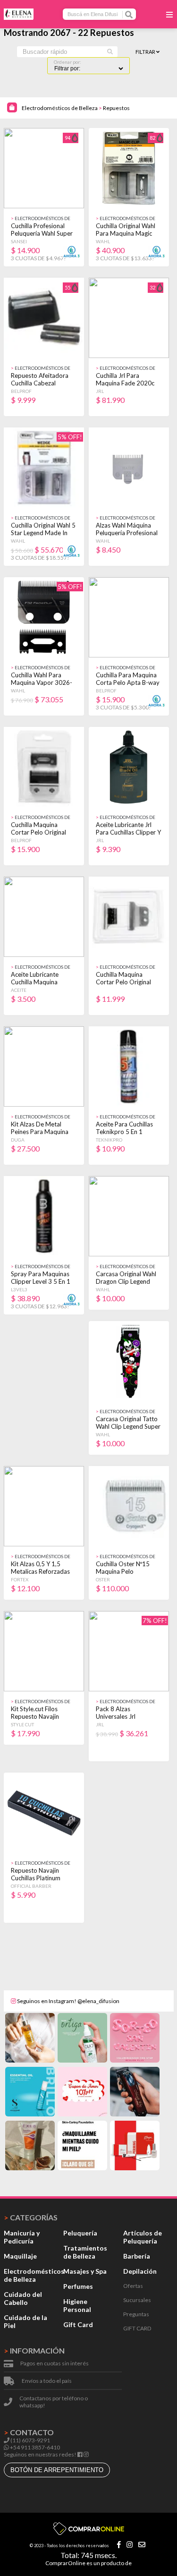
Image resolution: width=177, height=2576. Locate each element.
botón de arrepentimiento (57, 2470)
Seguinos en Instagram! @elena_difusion (68, 2001)
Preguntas (136, 2314)
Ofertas (133, 2286)
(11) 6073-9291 (30, 2440)
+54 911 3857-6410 (34, 2447)
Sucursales (137, 2300)
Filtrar (146, 52)
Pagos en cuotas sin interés (55, 2363)
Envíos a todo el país (47, 2381)
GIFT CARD (137, 2328)
